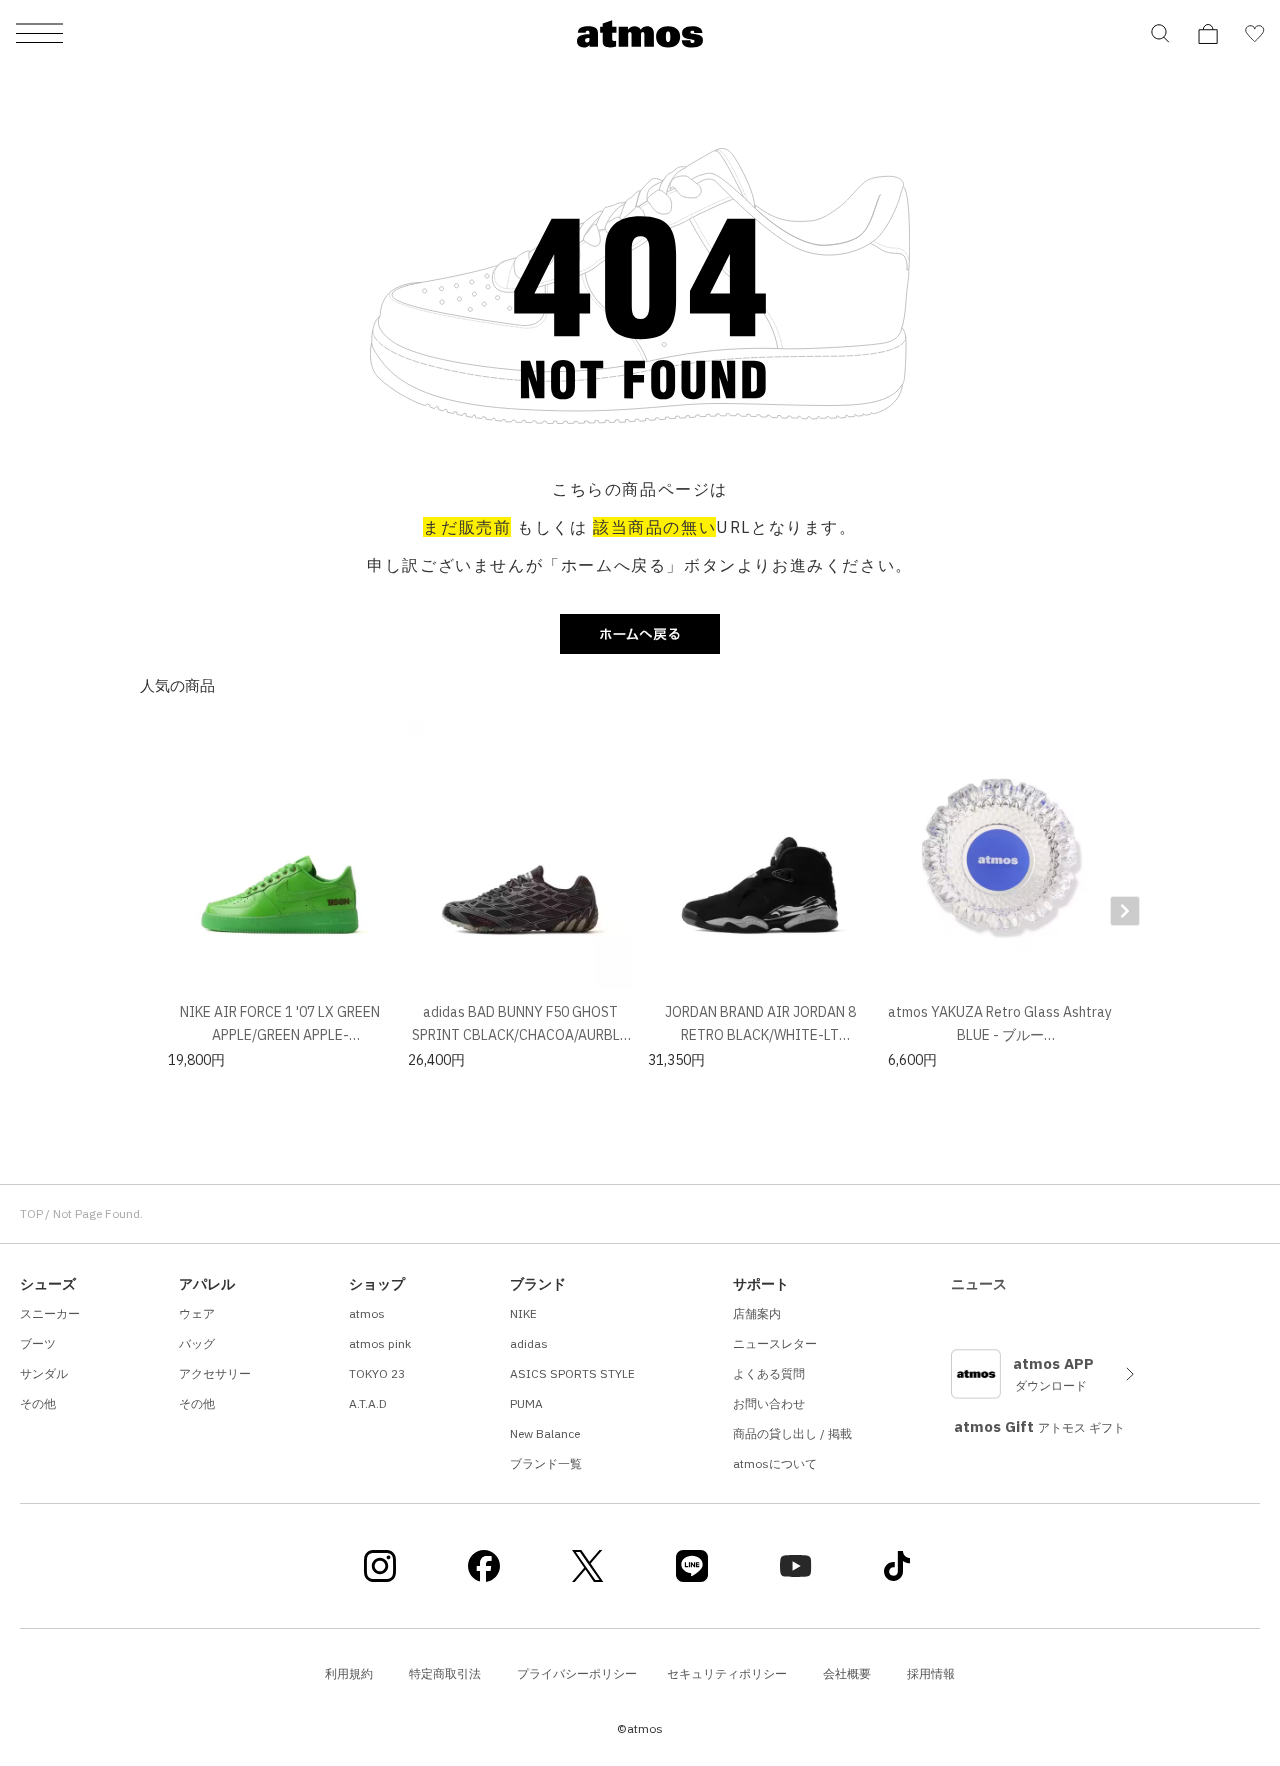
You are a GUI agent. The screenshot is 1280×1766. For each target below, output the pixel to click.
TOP (31, 1213)
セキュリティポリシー (727, 1673)
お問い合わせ (769, 1403)
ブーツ (38, 1343)
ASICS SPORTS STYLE (572, 1373)
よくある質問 (769, 1373)
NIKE (523, 1313)
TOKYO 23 (377, 1373)
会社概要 (847, 1673)
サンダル (44, 1373)
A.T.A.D (368, 1403)
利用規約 (349, 1673)
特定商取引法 (445, 1673)
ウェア (197, 1313)
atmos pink (380, 1343)
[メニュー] (39, 34)
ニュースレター (775, 1343)
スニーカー (50, 1313)
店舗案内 (757, 1313)
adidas (529, 1343)
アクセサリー (215, 1373)
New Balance (545, 1433)
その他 (38, 1403)
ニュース (979, 1284)
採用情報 (931, 1673)
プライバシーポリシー (577, 1673)
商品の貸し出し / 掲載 (792, 1433)
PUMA (526, 1403)
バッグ (197, 1343)
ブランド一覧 (546, 1463)
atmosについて (775, 1463)
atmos (367, 1313)
